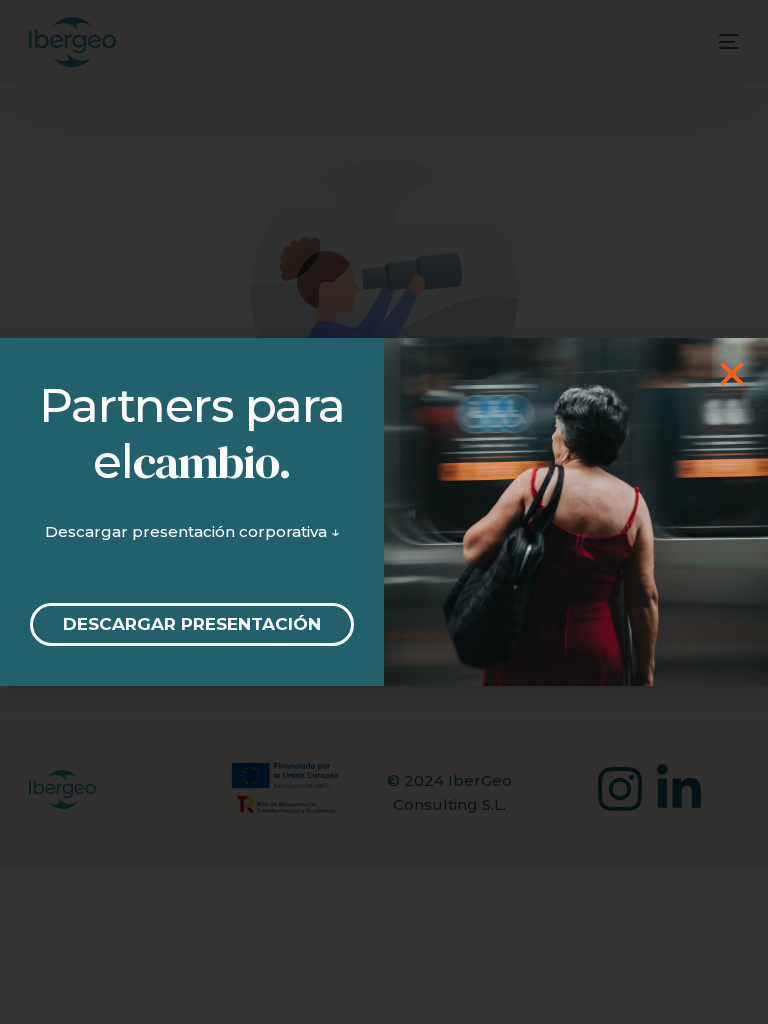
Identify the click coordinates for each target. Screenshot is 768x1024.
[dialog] (384, 512)
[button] (732, 374)
